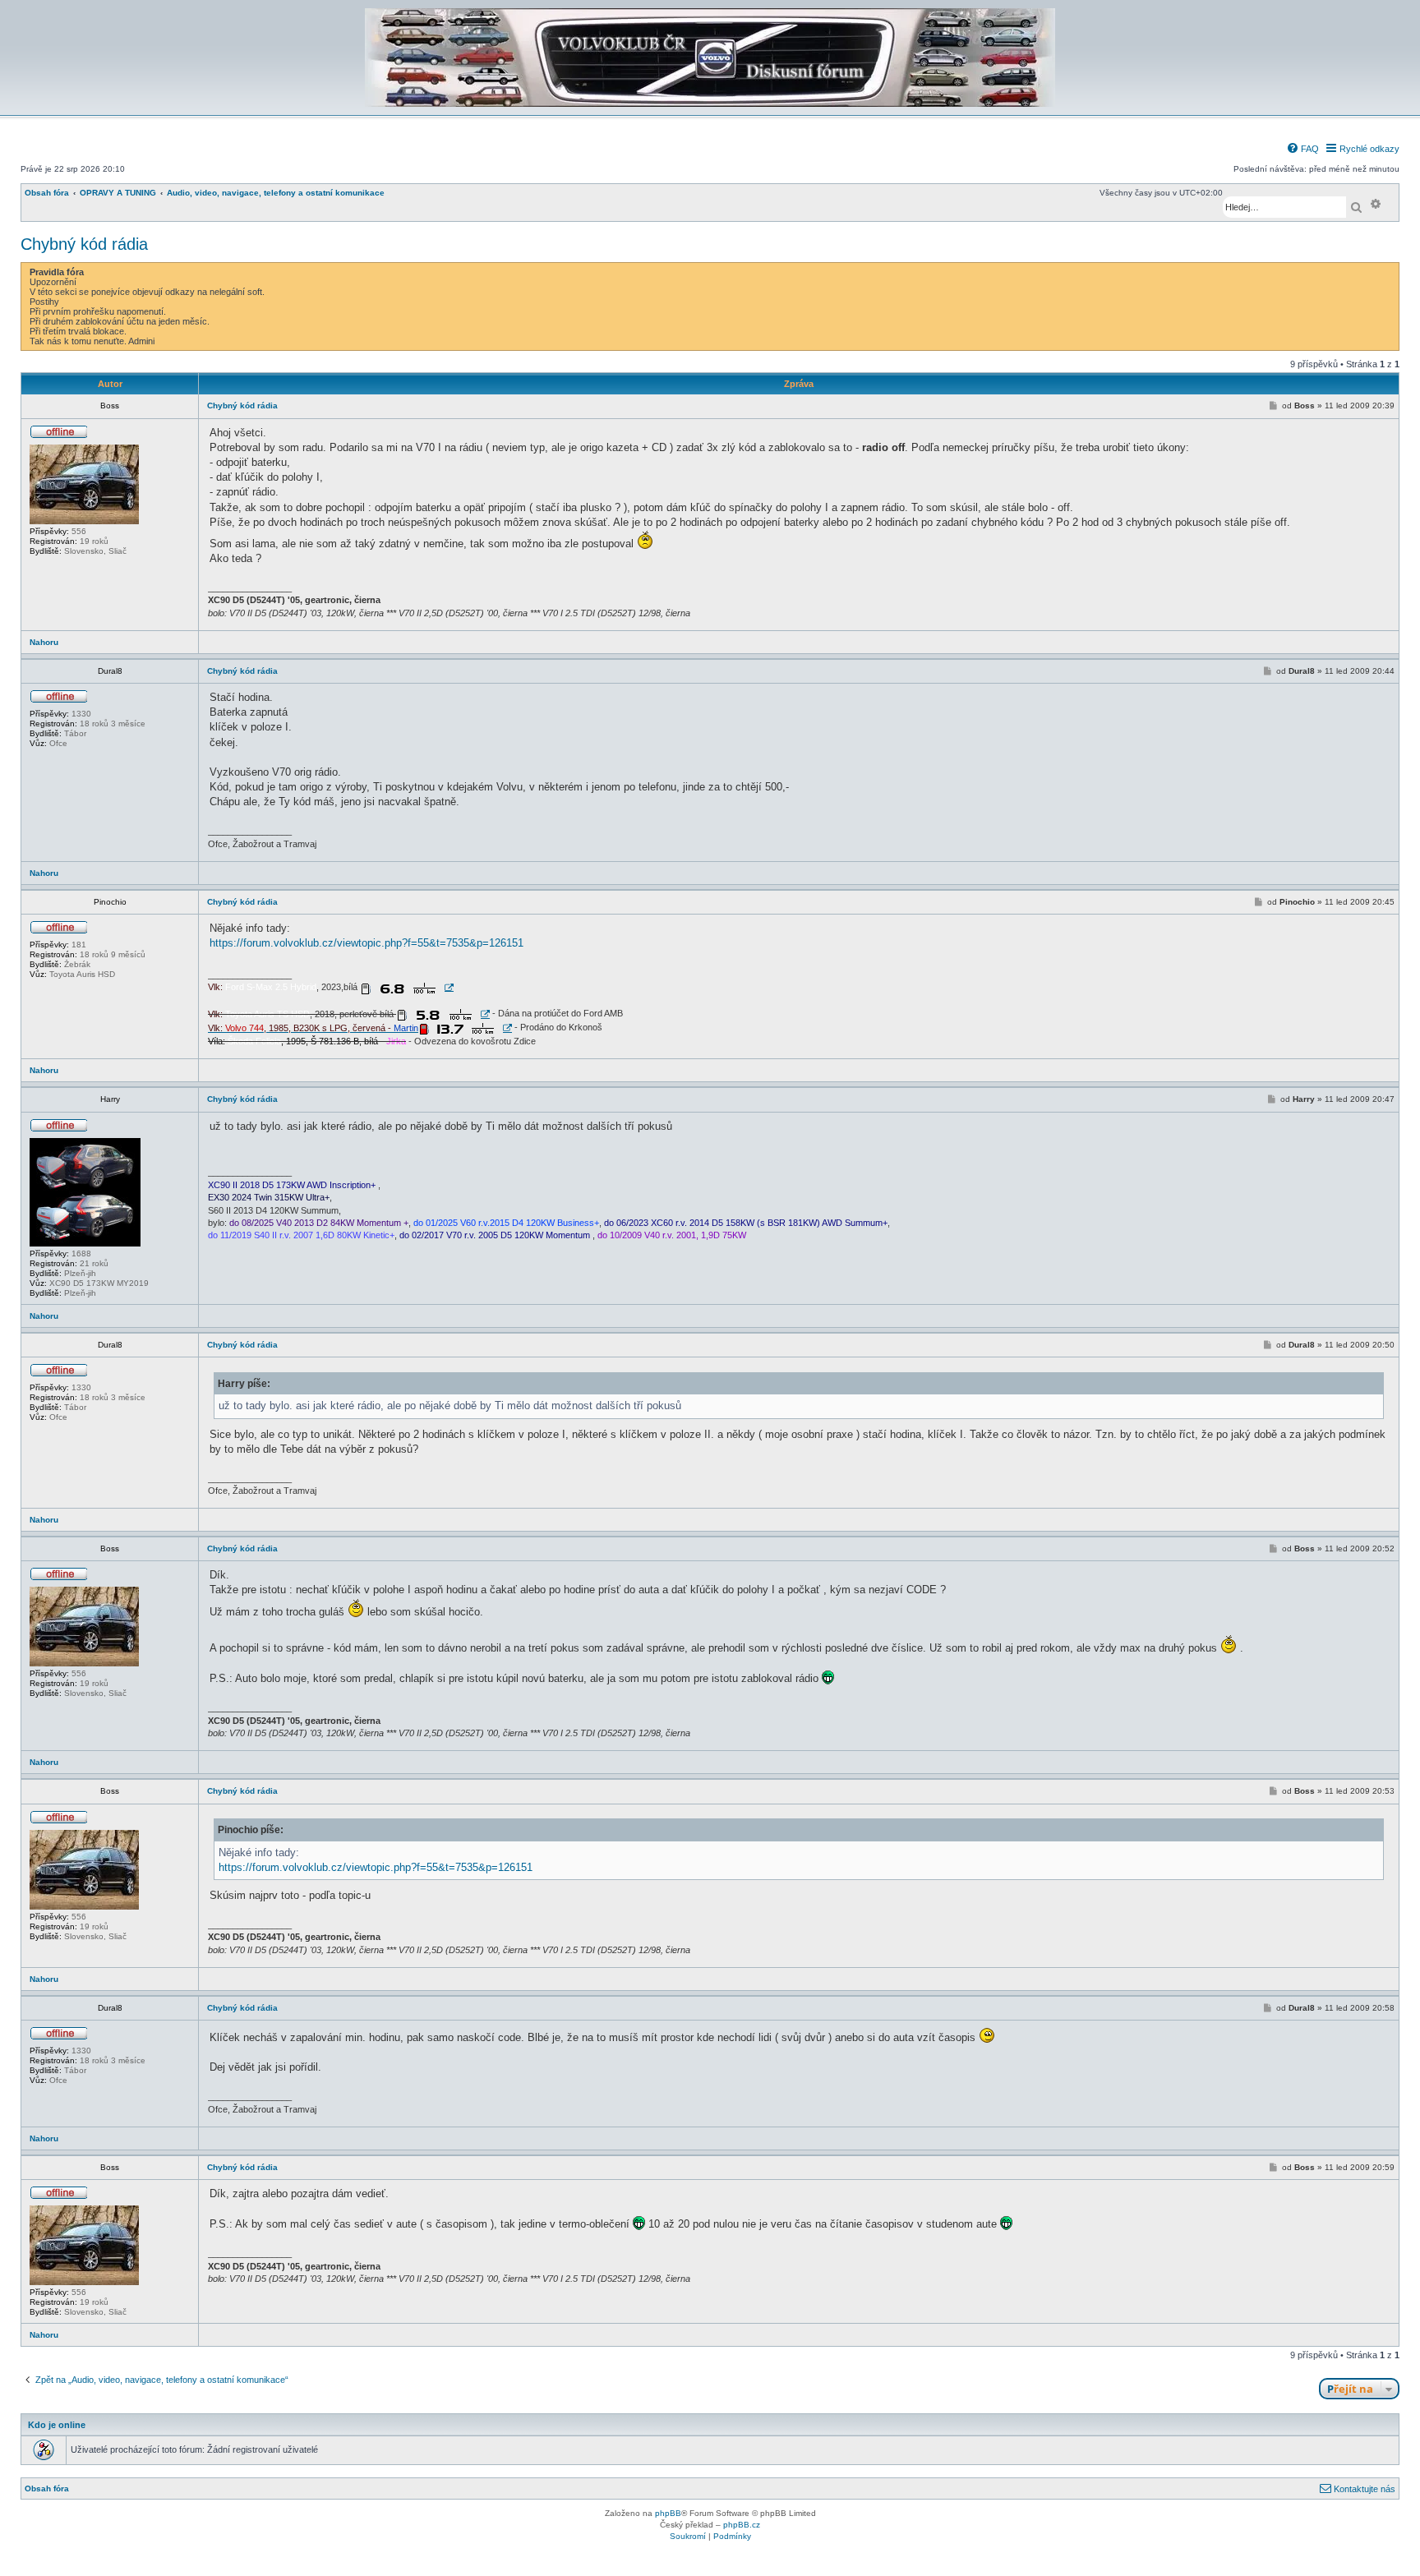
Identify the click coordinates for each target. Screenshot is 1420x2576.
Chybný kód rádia (84, 244)
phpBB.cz (742, 2525)
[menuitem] (1302, 149)
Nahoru (44, 642)
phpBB (668, 2513)
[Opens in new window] (407, 988)
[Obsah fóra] (710, 104)
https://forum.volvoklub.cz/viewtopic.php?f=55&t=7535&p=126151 (367, 943)
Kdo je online (57, 2425)
